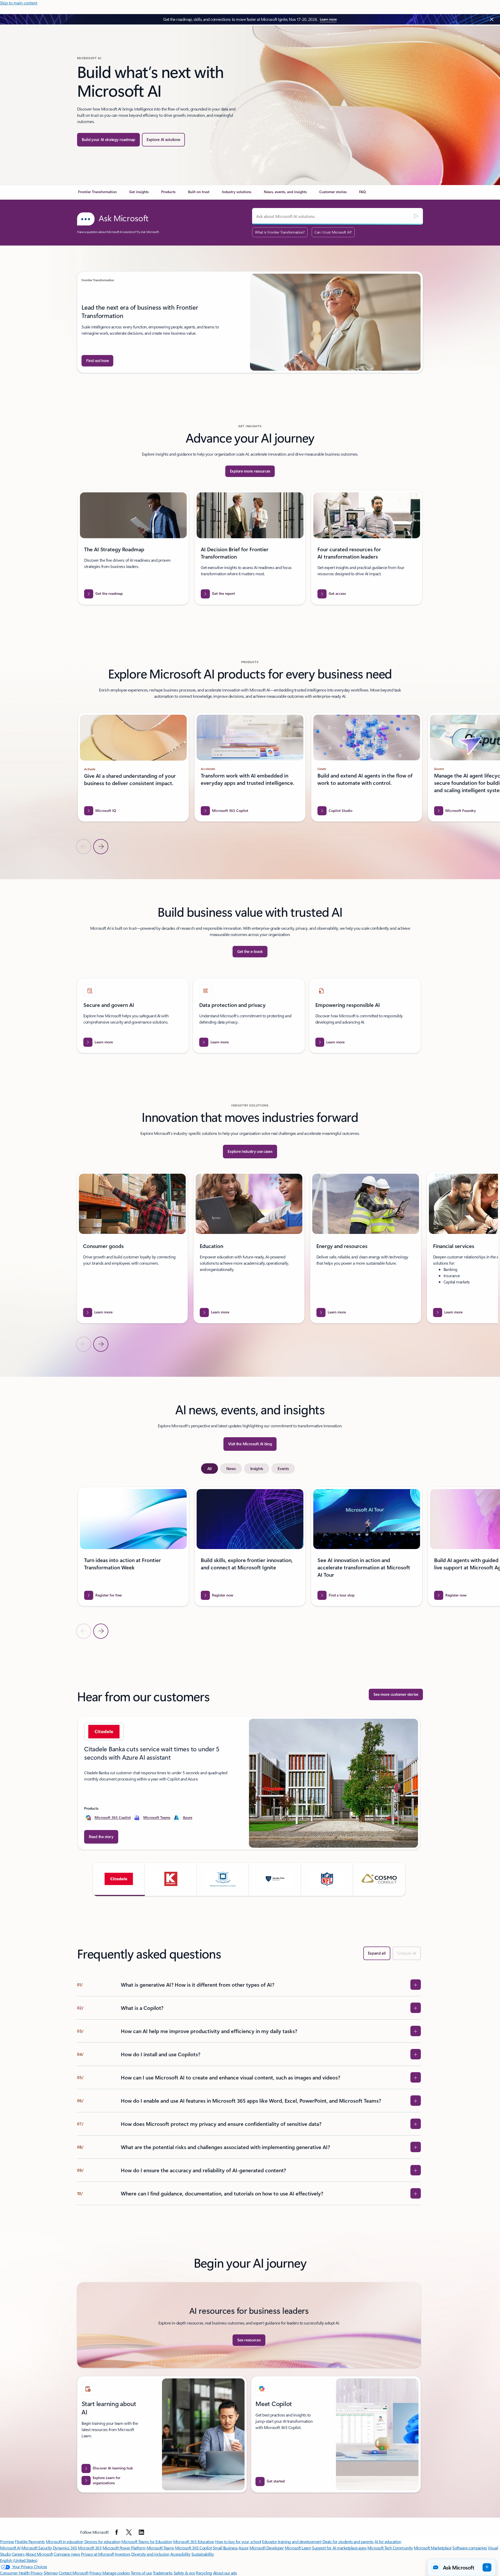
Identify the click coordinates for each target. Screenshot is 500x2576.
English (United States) (19, 2560)
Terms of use (141, 2573)
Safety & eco (184, 2573)
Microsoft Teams (157, 1817)
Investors (123, 2554)
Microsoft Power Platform (124, 2548)
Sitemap (51, 2573)
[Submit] (416, 216)
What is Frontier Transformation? (280, 232)
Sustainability (203, 2554)
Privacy (96, 2573)
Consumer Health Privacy (21, 2573)
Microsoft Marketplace (433, 2548)
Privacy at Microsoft (98, 2554)
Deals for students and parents (348, 2541)
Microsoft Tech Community (390, 2548)
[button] (119, 1879)
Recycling (204, 2573)
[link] (97, 194)
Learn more (328, 19)
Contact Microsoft (74, 2573)
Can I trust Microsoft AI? (333, 232)
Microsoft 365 (90, 2548)
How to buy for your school (238, 2541)
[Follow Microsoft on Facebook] (117, 2532)
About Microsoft (39, 2554)
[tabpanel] (249, 1563)
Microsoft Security (37, 2548)
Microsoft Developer (267, 2548)
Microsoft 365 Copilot (113, 1817)
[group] (250, 322)
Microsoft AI (10, 2548)
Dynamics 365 (65, 2548)
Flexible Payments (30, 2541)
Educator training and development (292, 2541)
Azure (187, 1817)
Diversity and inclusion (150, 2554)
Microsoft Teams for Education (147, 2541)
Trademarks (163, 2573)
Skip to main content (19, 3)
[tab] (210, 1468)
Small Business (225, 2548)
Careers (18, 2554)
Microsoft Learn (298, 2548)
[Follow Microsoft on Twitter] (129, 2532)
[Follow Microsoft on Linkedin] (141, 2532)
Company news (67, 2554)
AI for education (388, 2541)
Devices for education (102, 2541)
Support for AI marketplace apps (339, 2548)
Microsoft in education (65, 2541)
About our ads (225, 2573)
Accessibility (180, 2554)
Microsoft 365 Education (194, 2541)
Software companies (470, 2548)
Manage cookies (116, 2573)
